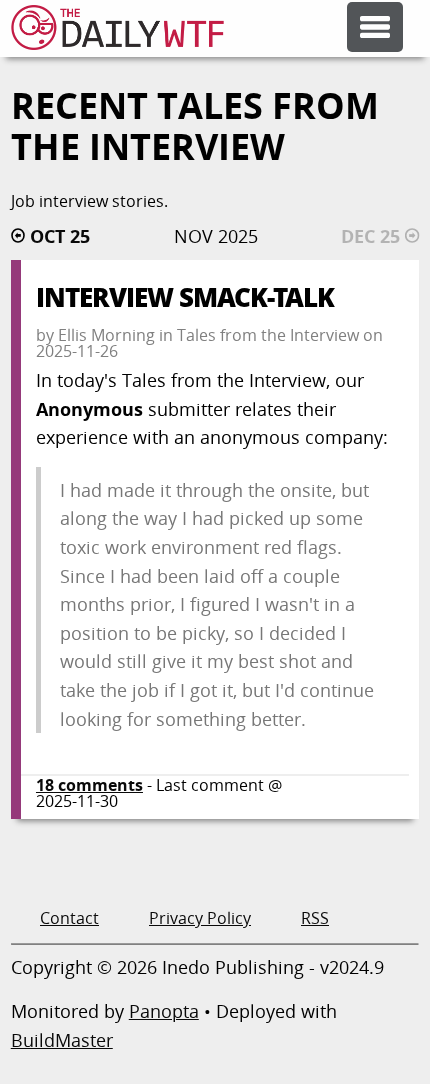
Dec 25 (370, 236)
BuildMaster (62, 1040)
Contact (69, 918)
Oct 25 (60, 236)
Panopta (164, 1011)
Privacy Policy (200, 918)
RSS (315, 918)
